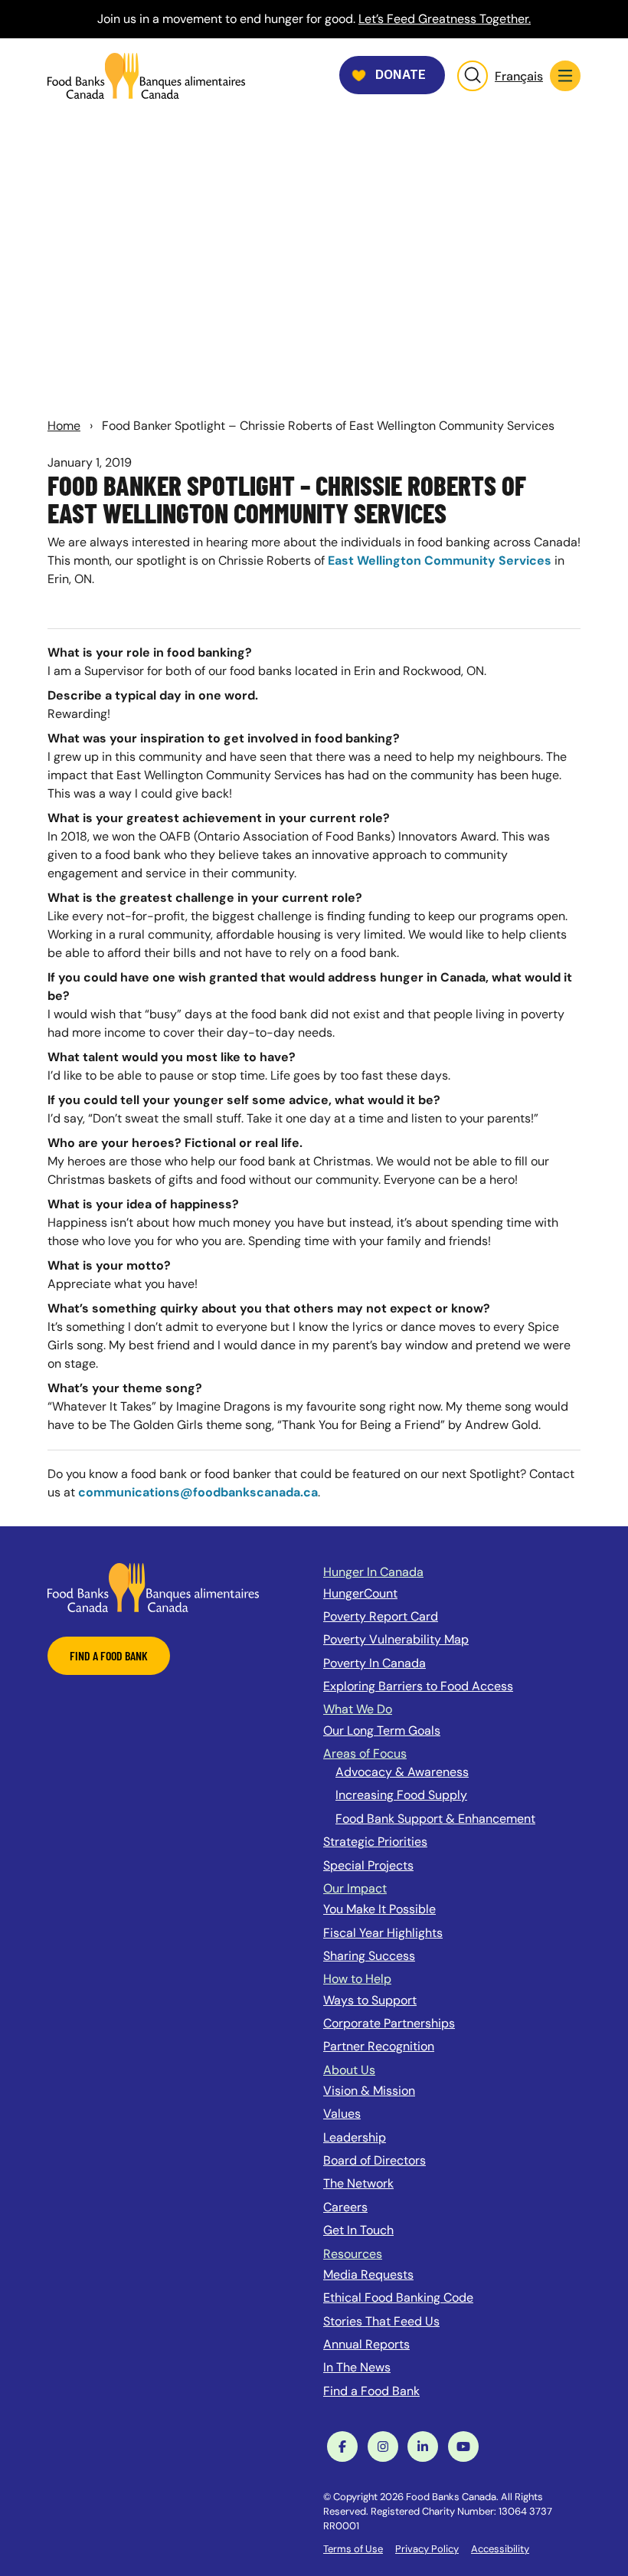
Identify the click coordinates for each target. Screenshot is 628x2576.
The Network (358, 2183)
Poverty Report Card (381, 1616)
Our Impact (355, 1888)
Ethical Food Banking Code (398, 2297)
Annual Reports (366, 2344)
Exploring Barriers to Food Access (418, 1686)
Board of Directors (375, 2160)
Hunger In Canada (373, 1572)
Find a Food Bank (371, 2391)
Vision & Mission (369, 2091)
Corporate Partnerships (389, 2023)
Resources (353, 2254)
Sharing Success (369, 1956)
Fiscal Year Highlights (383, 1933)
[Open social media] (342, 2447)
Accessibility (500, 2549)
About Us (349, 2070)
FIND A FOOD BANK (109, 1655)
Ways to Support (370, 2000)
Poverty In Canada (375, 1663)
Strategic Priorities (375, 1842)
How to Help (357, 1979)
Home (64, 426)
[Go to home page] (146, 76)
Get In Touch (358, 2230)
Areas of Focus (365, 1753)
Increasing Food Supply (401, 1795)
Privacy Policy (427, 2549)
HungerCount (360, 1593)
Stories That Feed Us (381, 2321)
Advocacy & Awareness (402, 1772)
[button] (565, 76)
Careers (345, 2207)
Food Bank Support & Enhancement (435, 1819)
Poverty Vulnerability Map (396, 1639)
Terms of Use (353, 2549)
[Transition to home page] (153, 1586)
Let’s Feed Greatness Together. (445, 19)
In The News (357, 2367)
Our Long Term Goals (382, 1730)
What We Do (358, 1709)
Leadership (355, 2137)
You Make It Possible (379, 1909)
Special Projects (368, 1865)
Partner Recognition (379, 2046)
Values (342, 2114)
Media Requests (368, 2274)
